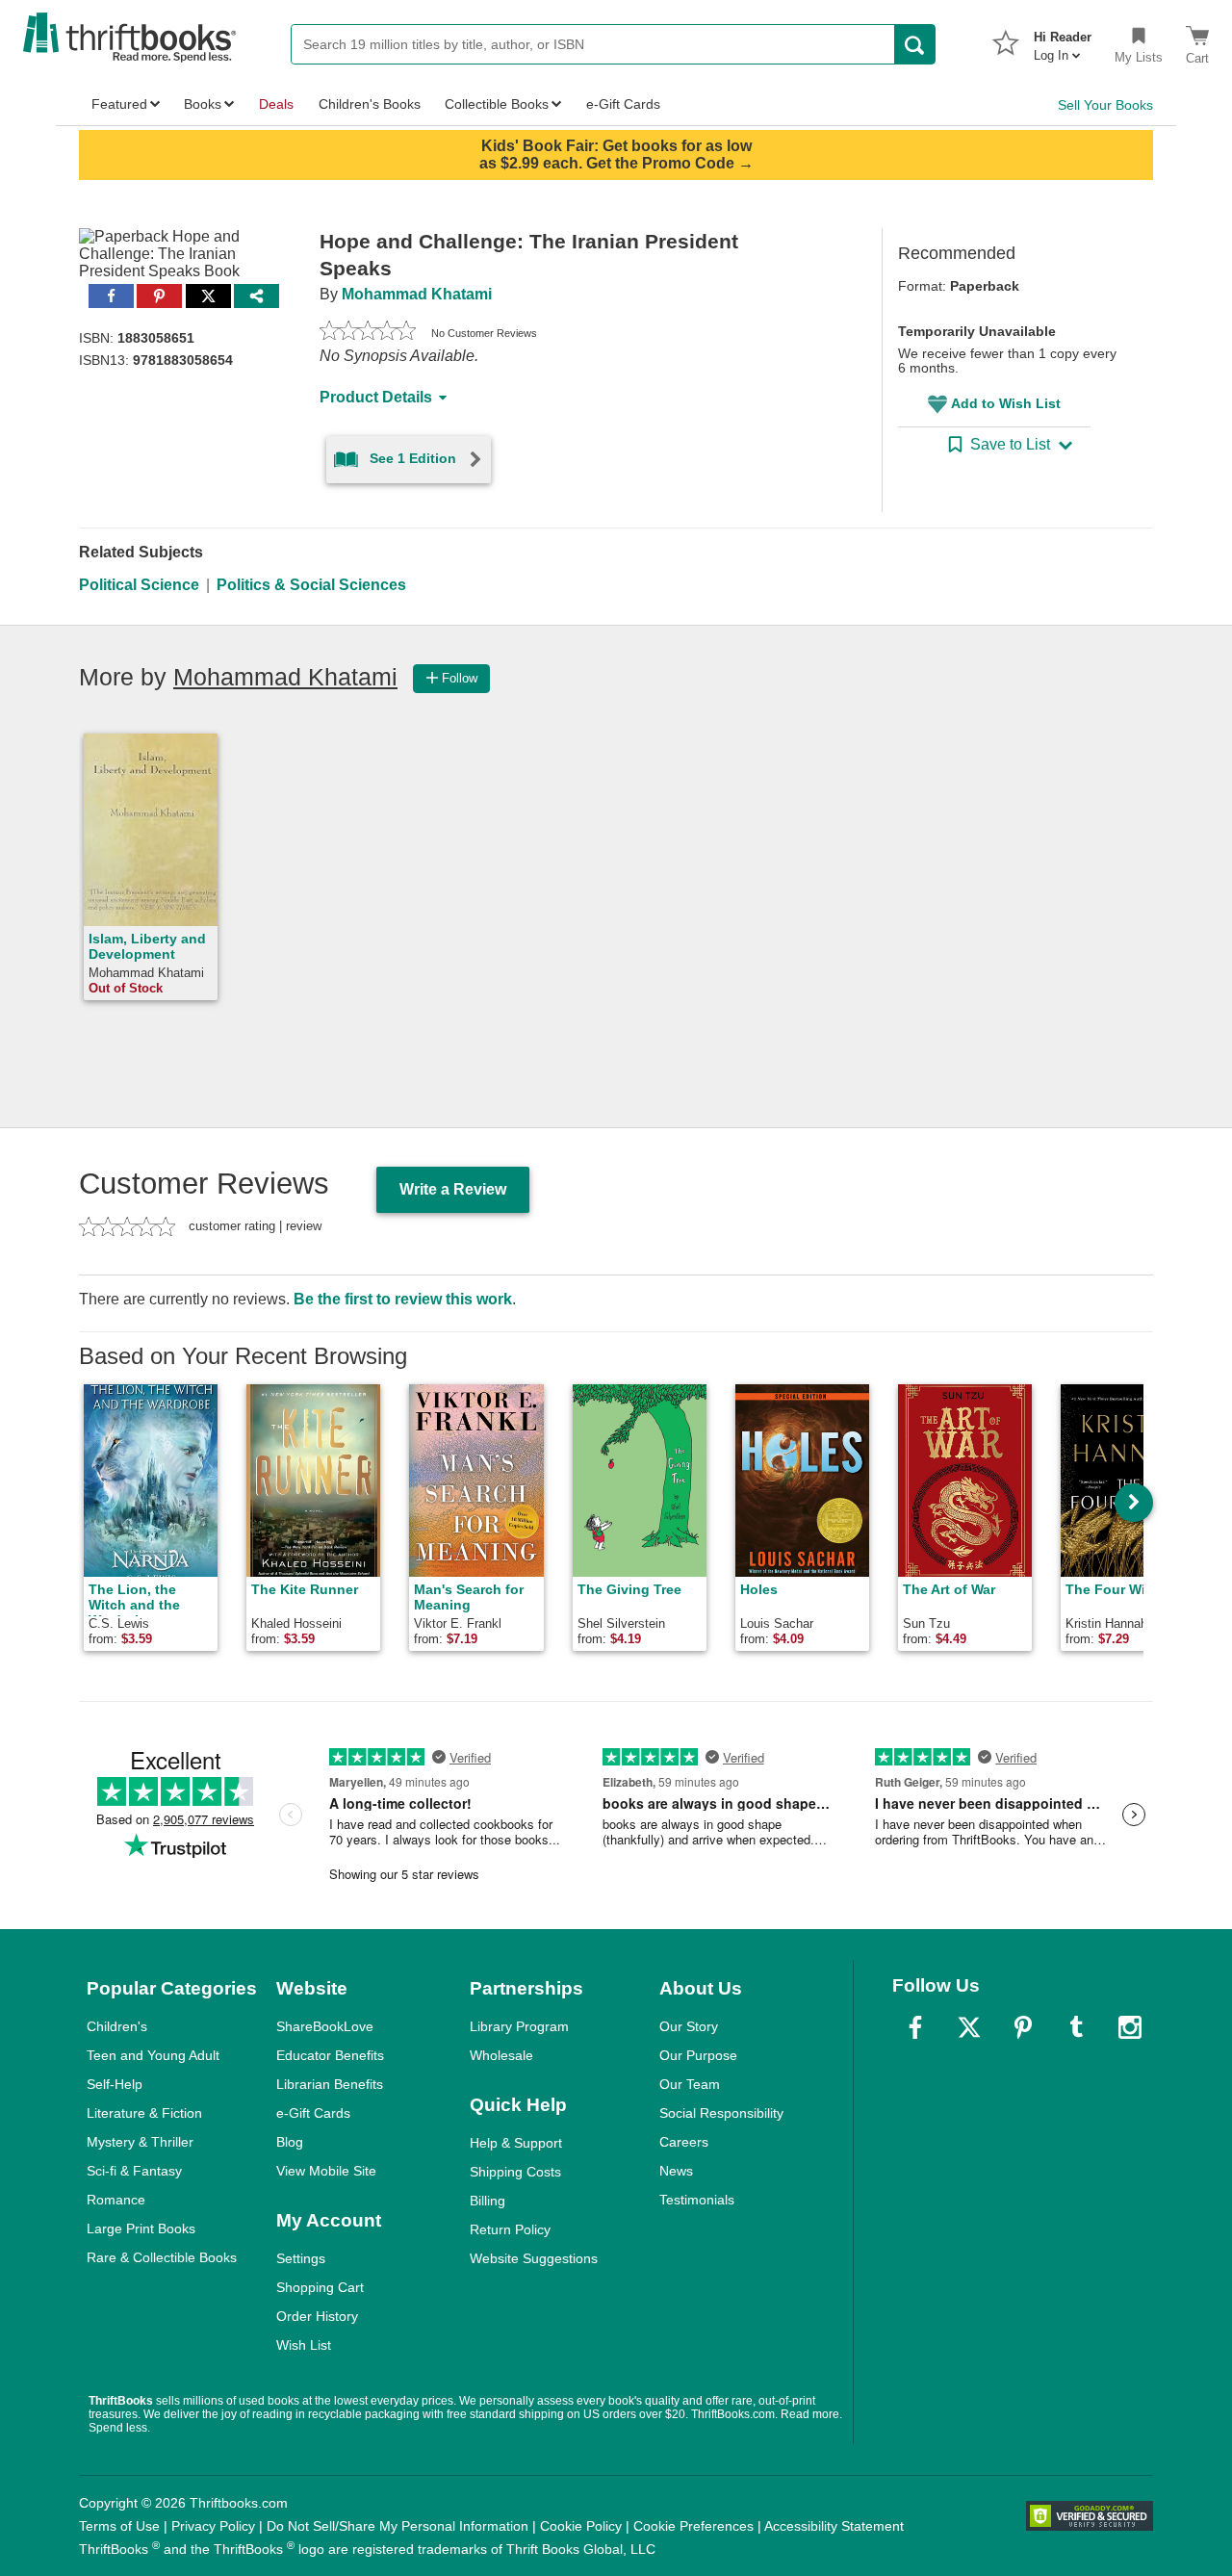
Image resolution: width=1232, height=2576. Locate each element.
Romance (116, 2200)
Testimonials (697, 2200)
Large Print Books (141, 2228)
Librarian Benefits (330, 2084)
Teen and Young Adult (153, 2055)
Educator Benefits (330, 2055)
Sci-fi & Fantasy (134, 2171)
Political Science (139, 585)
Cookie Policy (581, 2526)
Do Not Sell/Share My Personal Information (398, 2526)
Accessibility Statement (834, 2526)
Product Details (376, 397)
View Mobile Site (326, 2171)
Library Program (519, 2026)
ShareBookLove (325, 2026)
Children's (117, 2026)
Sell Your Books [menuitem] (1105, 105)
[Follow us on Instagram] (1130, 2027)
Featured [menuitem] (119, 104)
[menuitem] (1063, 40)
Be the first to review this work (403, 1299)
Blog (290, 2142)
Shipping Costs (515, 2172)
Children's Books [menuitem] (370, 104)
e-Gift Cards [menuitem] (623, 104)
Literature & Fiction (144, 2113)
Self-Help (115, 2084)
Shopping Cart (320, 2287)
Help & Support (516, 2143)
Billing (488, 2201)
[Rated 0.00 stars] (368, 333)
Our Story (689, 2026)
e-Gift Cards (313, 2113)
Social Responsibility (721, 2113)
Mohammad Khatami (417, 294)
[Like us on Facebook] (915, 2027)
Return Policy (510, 2229)
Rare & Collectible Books (162, 2257)
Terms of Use (119, 2526)
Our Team (690, 2084)
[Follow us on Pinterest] (1023, 2027)
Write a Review (453, 1189)
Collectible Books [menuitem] (497, 104)
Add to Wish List (1006, 403)
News (676, 2171)
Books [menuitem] (203, 104)
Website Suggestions (534, 2258)
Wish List (304, 2345)
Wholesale (501, 2055)
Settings (301, 2258)
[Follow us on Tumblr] (1076, 2027)
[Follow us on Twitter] (969, 2027)
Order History (317, 2316)
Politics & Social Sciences (311, 585)
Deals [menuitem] (276, 104)
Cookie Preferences (693, 2526)
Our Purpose (698, 2055)
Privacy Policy (213, 2526)
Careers (684, 2142)
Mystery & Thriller (140, 2142)
